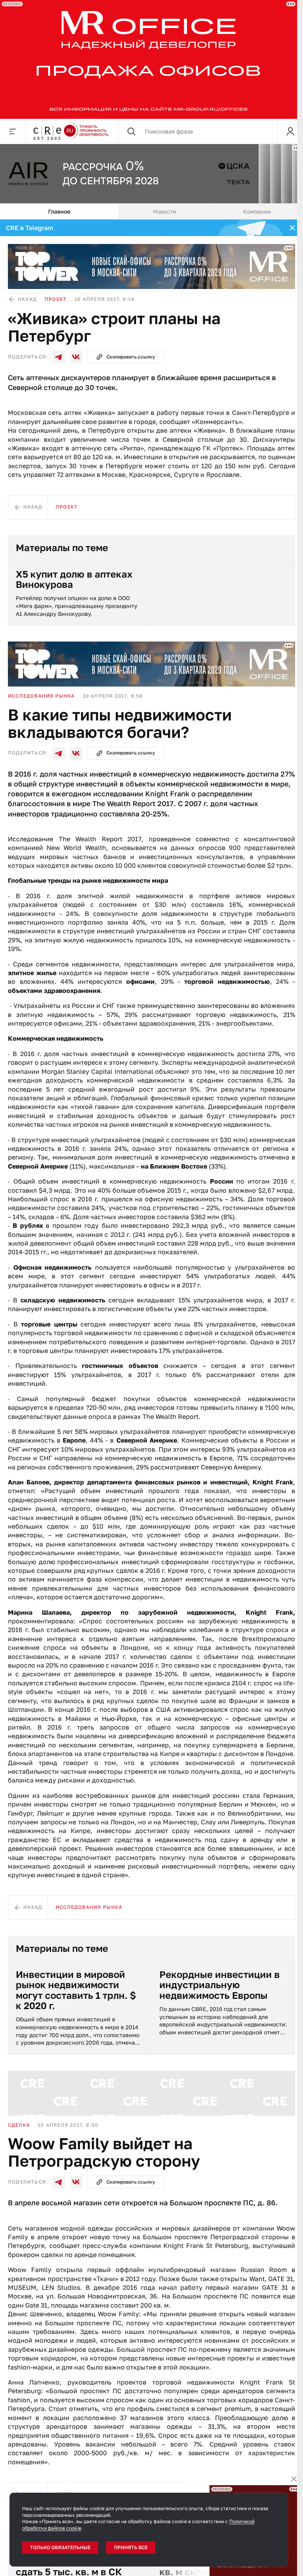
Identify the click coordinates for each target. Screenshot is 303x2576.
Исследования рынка (41, 696)
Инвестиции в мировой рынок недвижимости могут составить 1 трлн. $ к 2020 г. (76, 1990)
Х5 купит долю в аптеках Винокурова (74, 579)
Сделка (19, 2125)
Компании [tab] (257, 211)
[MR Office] (149, 59)
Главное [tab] (59, 211)
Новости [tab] (165, 211)
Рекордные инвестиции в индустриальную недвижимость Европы (220, 1985)
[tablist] (151, 212)
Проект (56, 299)
